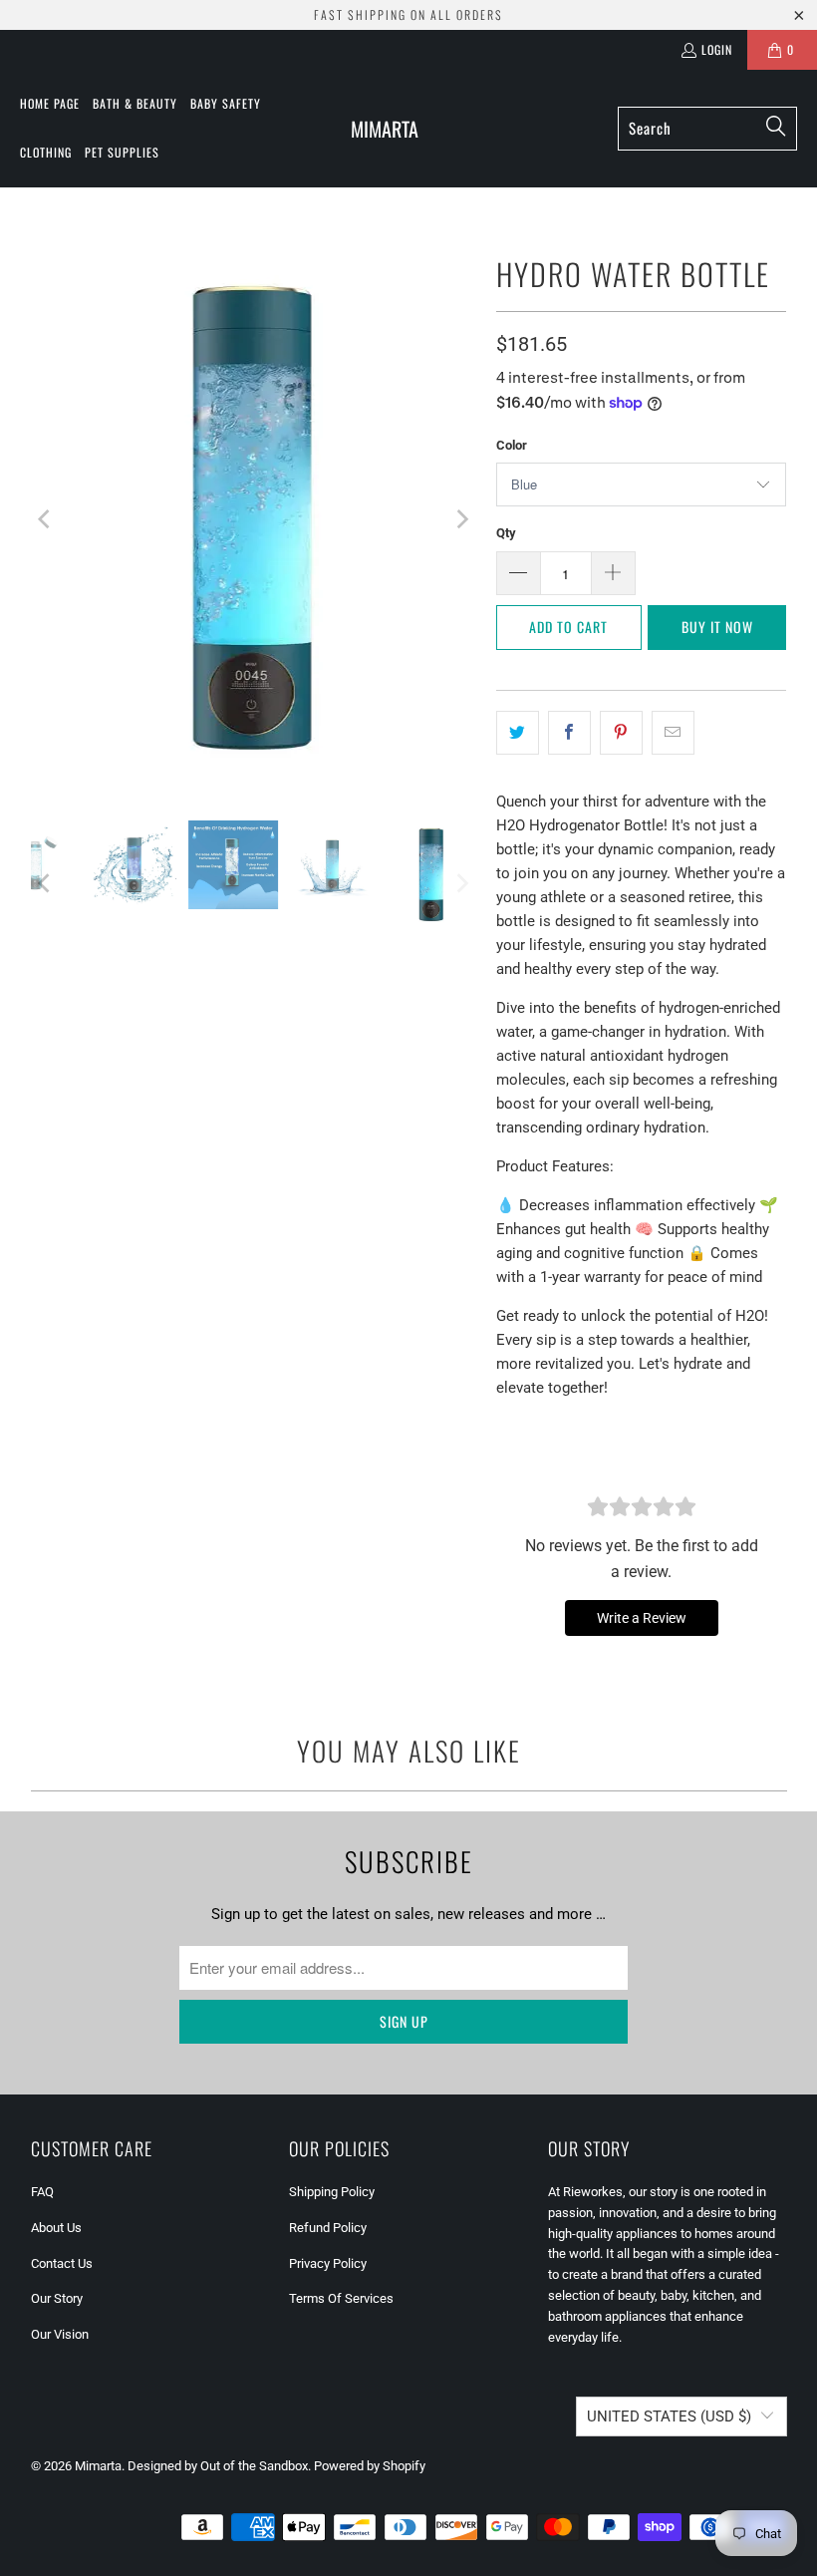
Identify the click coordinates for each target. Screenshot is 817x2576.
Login (717, 49)
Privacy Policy (328, 2263)
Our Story (57, 2298)
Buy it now (717, 627)
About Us (56, 2228)
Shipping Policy (332, 2192)
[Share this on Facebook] (569, 733)
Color (512, 445)
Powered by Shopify (370, 2466)
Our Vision (60, 2334)
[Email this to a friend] (673, 733)
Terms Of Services (341, 2298)
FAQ (42, 2192)
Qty (506, 533)
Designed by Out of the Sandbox (218, 2466)
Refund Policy (328, 2228)
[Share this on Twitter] (518, 733)
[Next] (461, 519)
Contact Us (62, 2263)
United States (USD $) (669, 2416)
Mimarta (98, 2466)
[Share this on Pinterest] (621, 733)
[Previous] (46, 519)
